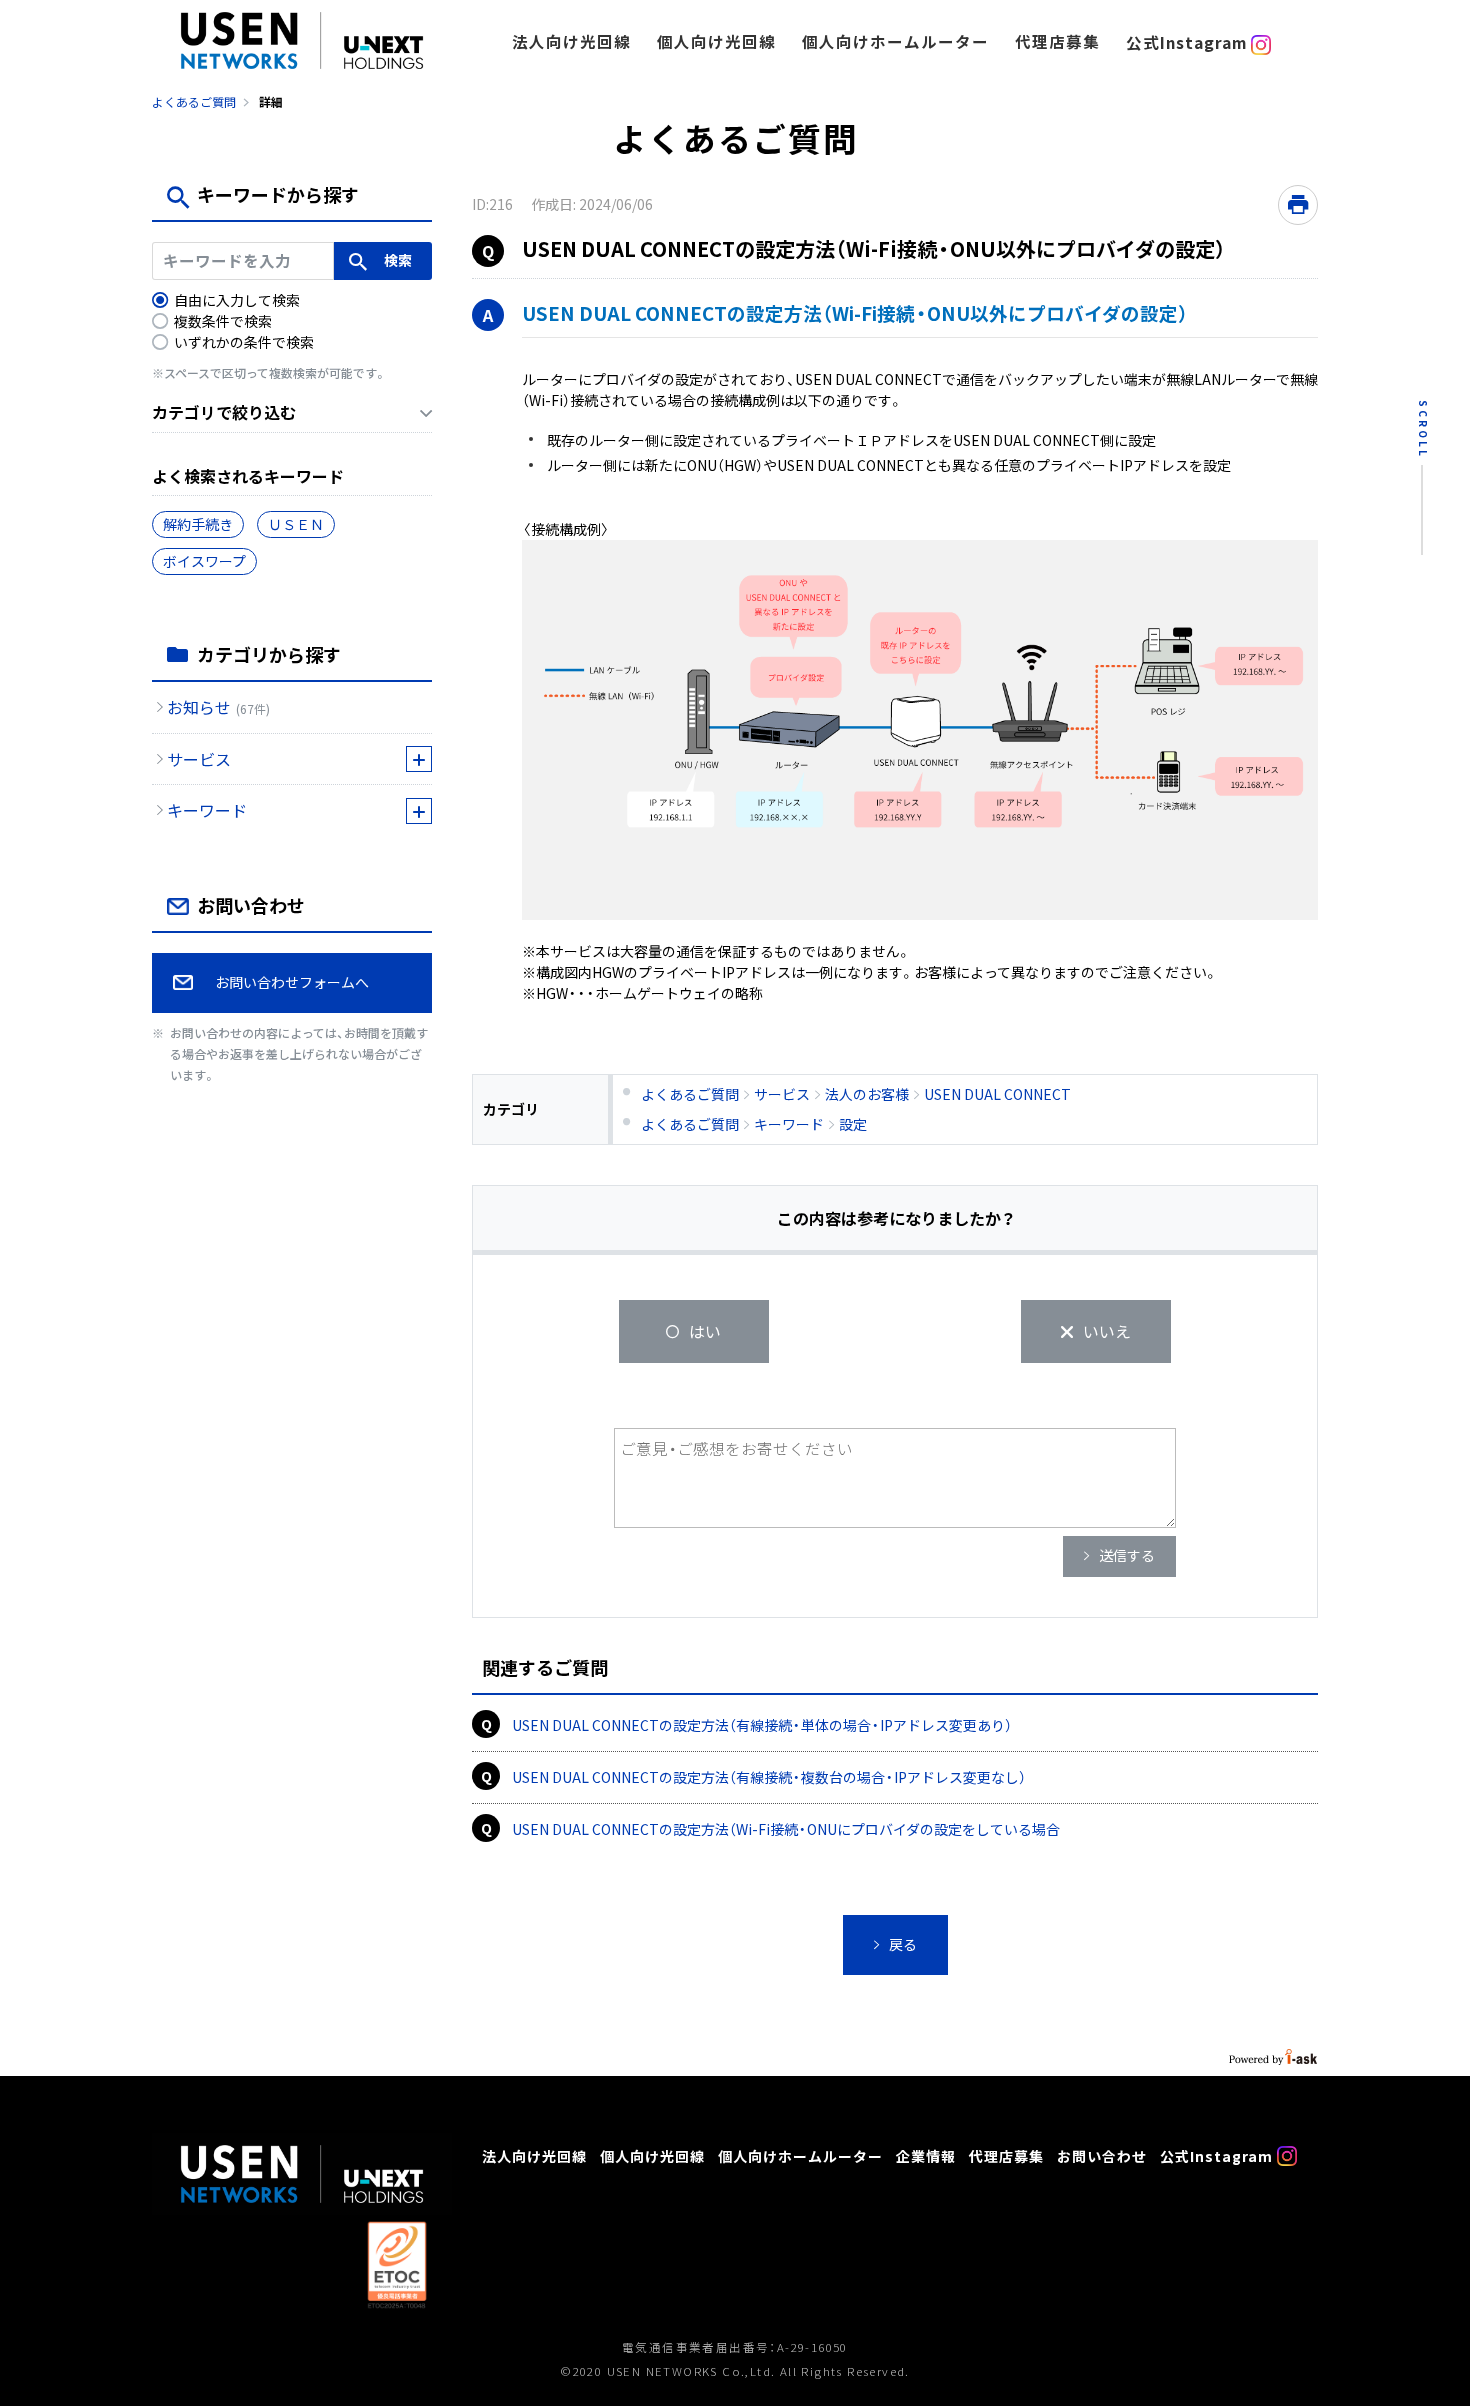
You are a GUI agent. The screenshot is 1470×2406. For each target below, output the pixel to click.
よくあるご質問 (194, 102)
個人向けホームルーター (895, 41)
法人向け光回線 (571, 41)
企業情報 (926, 2155)
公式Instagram (1188, 42)
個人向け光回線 (716, 41)
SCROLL (1423, 429)
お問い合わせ (1102, 2155)
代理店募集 (1057, 41)
